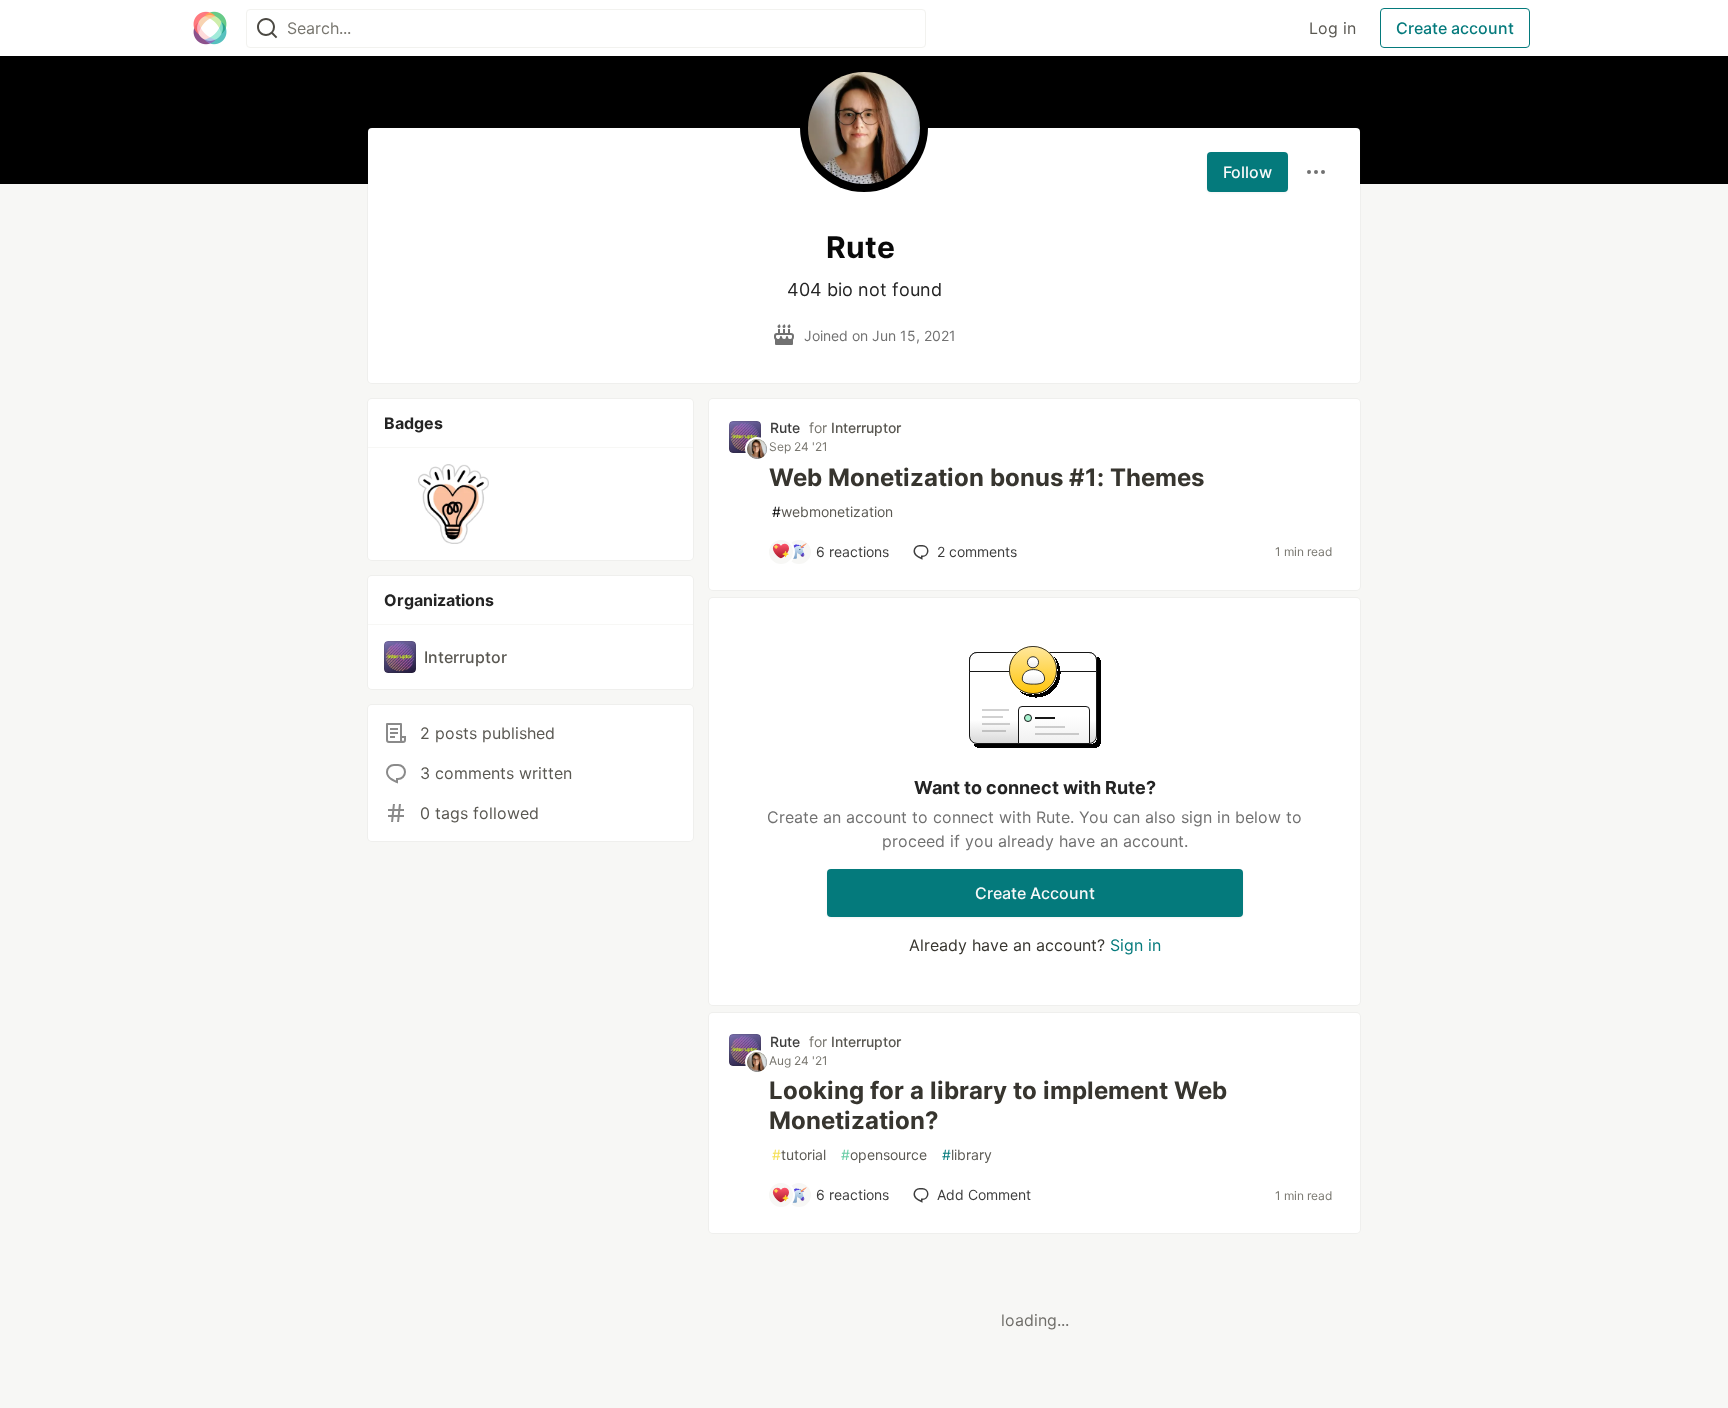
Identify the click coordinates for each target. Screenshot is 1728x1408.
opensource (884, 1154)
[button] (453, 504)
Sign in (1135, 945)
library (967, 1154)
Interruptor (866, 427)
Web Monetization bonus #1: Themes (986, 477)
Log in (1332, 28)
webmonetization (832, 511)
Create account (1455, 28)
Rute (785, 427)
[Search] (267, 28)
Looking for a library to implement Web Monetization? (998, 1105)
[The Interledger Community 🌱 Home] (210, 28)
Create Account (1035, 893)
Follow (1247, 172)
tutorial (799, 1154)
